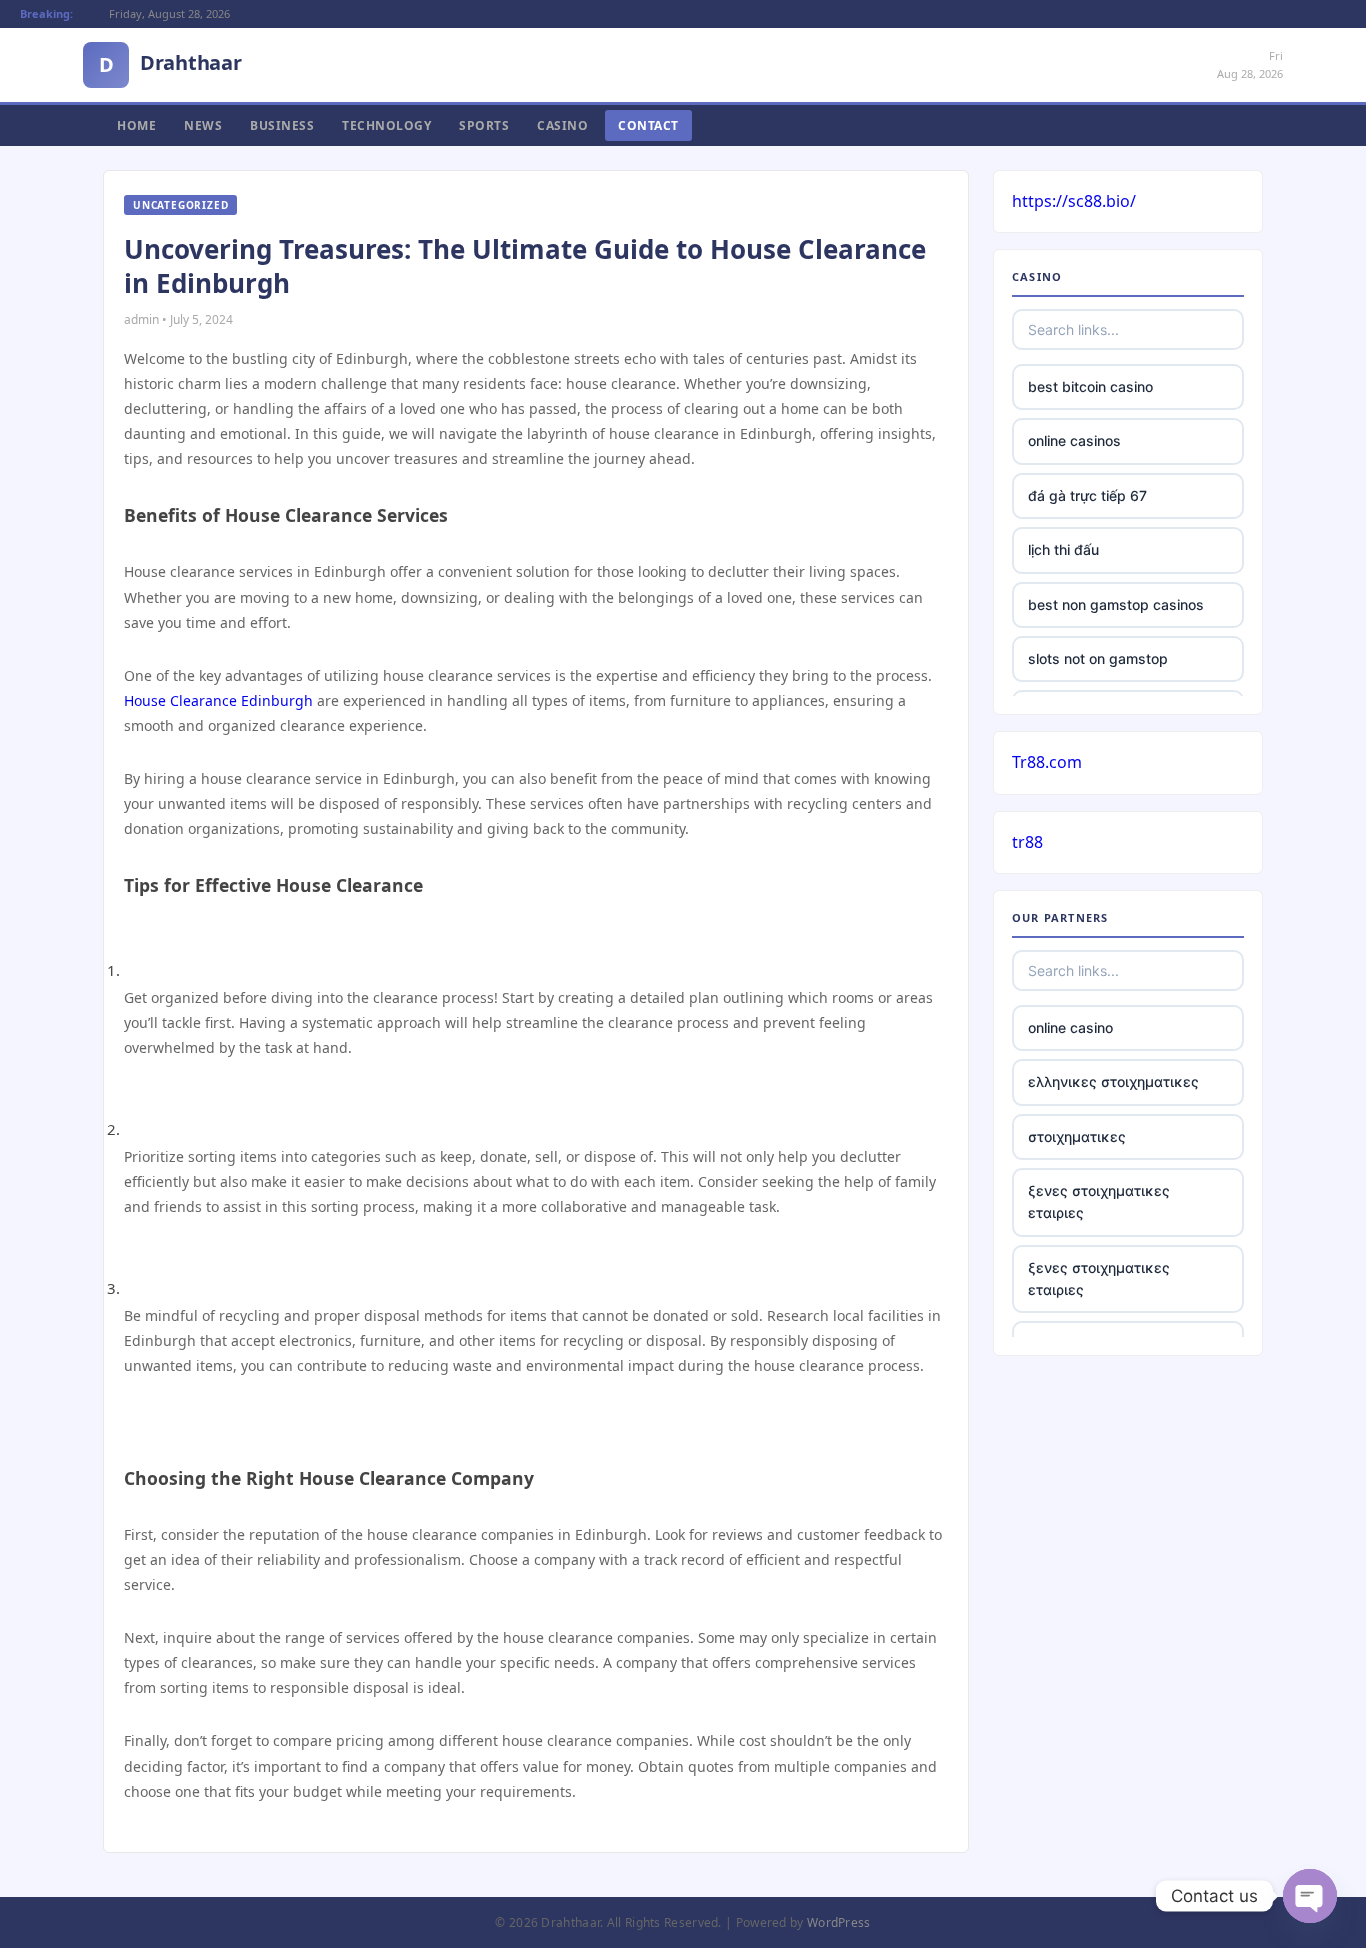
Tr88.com (1047, 762)
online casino (1070, 1027)
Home (136, 125)
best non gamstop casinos (1116, 604)
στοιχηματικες (1077, 1136)
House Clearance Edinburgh (218, 700)
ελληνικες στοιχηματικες (1113, 1081)
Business (282, 125)
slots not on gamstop (1098, 658)
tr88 (1027, 842)
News (203, 125)
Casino (562, 125)
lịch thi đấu (1063, 549)
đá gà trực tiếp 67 (1087, 495)
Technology (386, 125)
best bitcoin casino (1090, 386)
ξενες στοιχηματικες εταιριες (1099, 1201)
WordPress (839, 1922)
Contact (648, 125)
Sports (484, 125)
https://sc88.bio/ (1074, 201)
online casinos (1074, 440)
